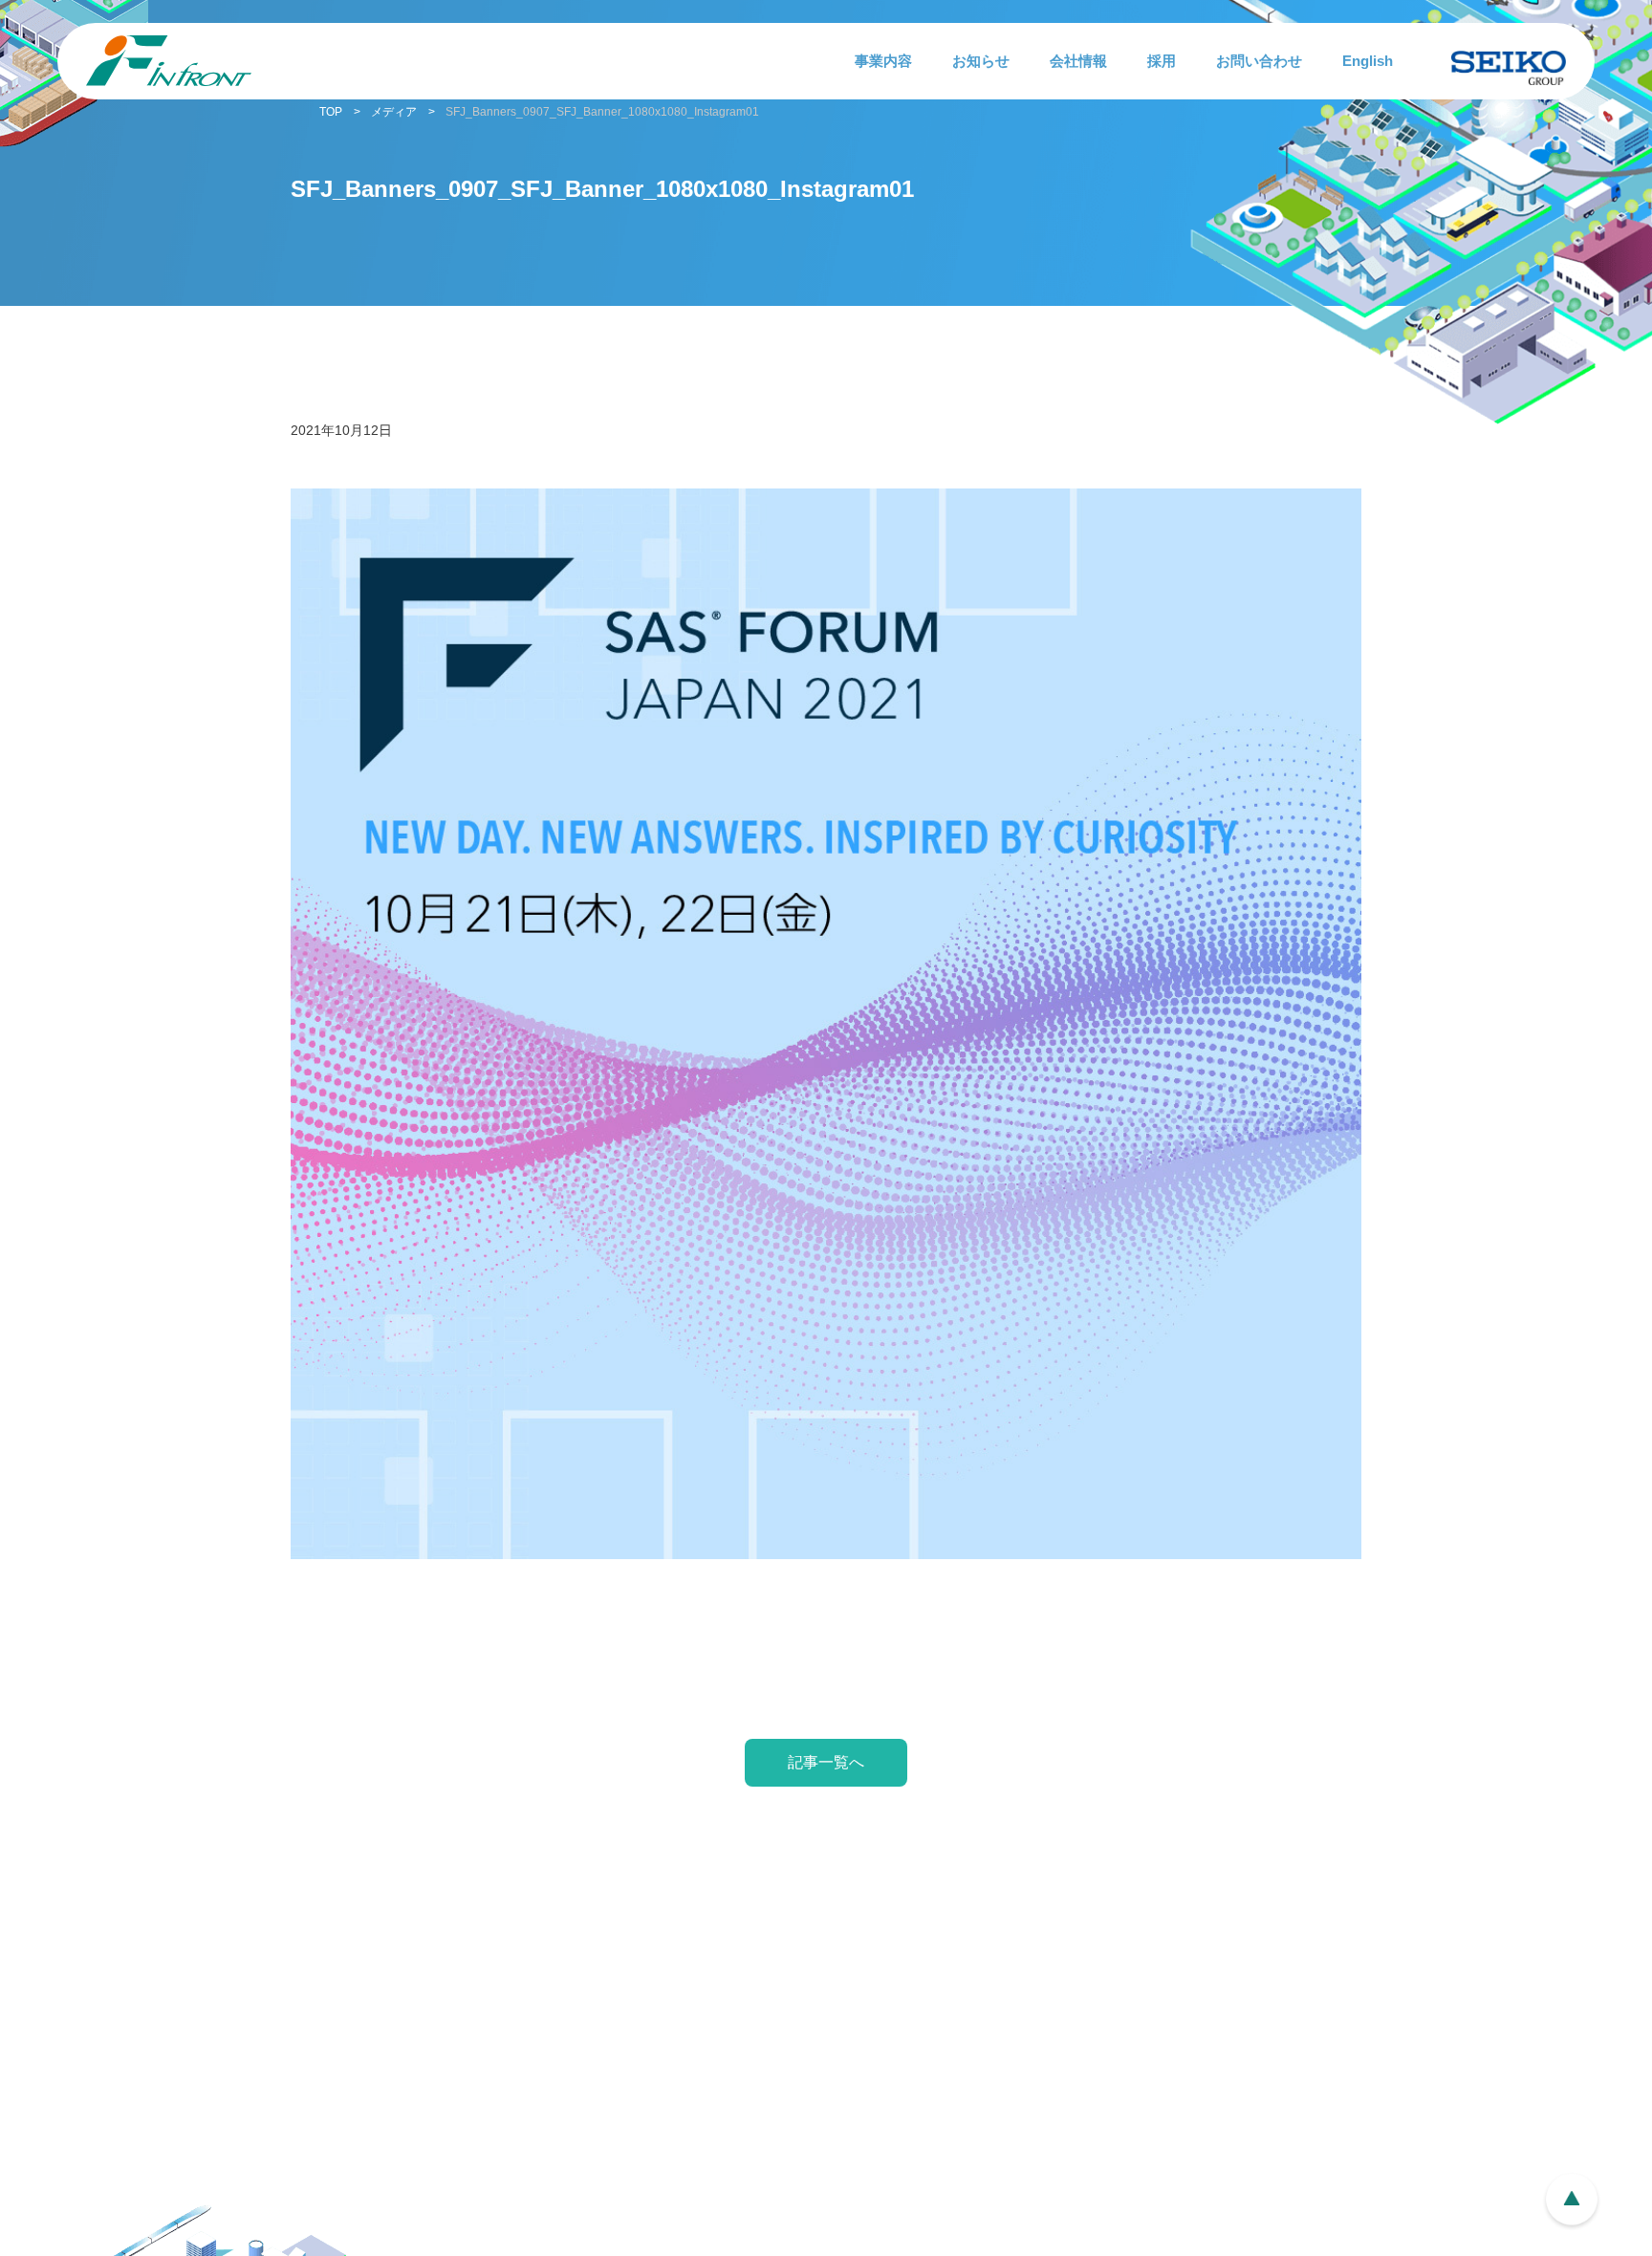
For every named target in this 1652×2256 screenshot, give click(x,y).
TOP (331, 112)
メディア (394, 112)
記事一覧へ (826, 1762)
